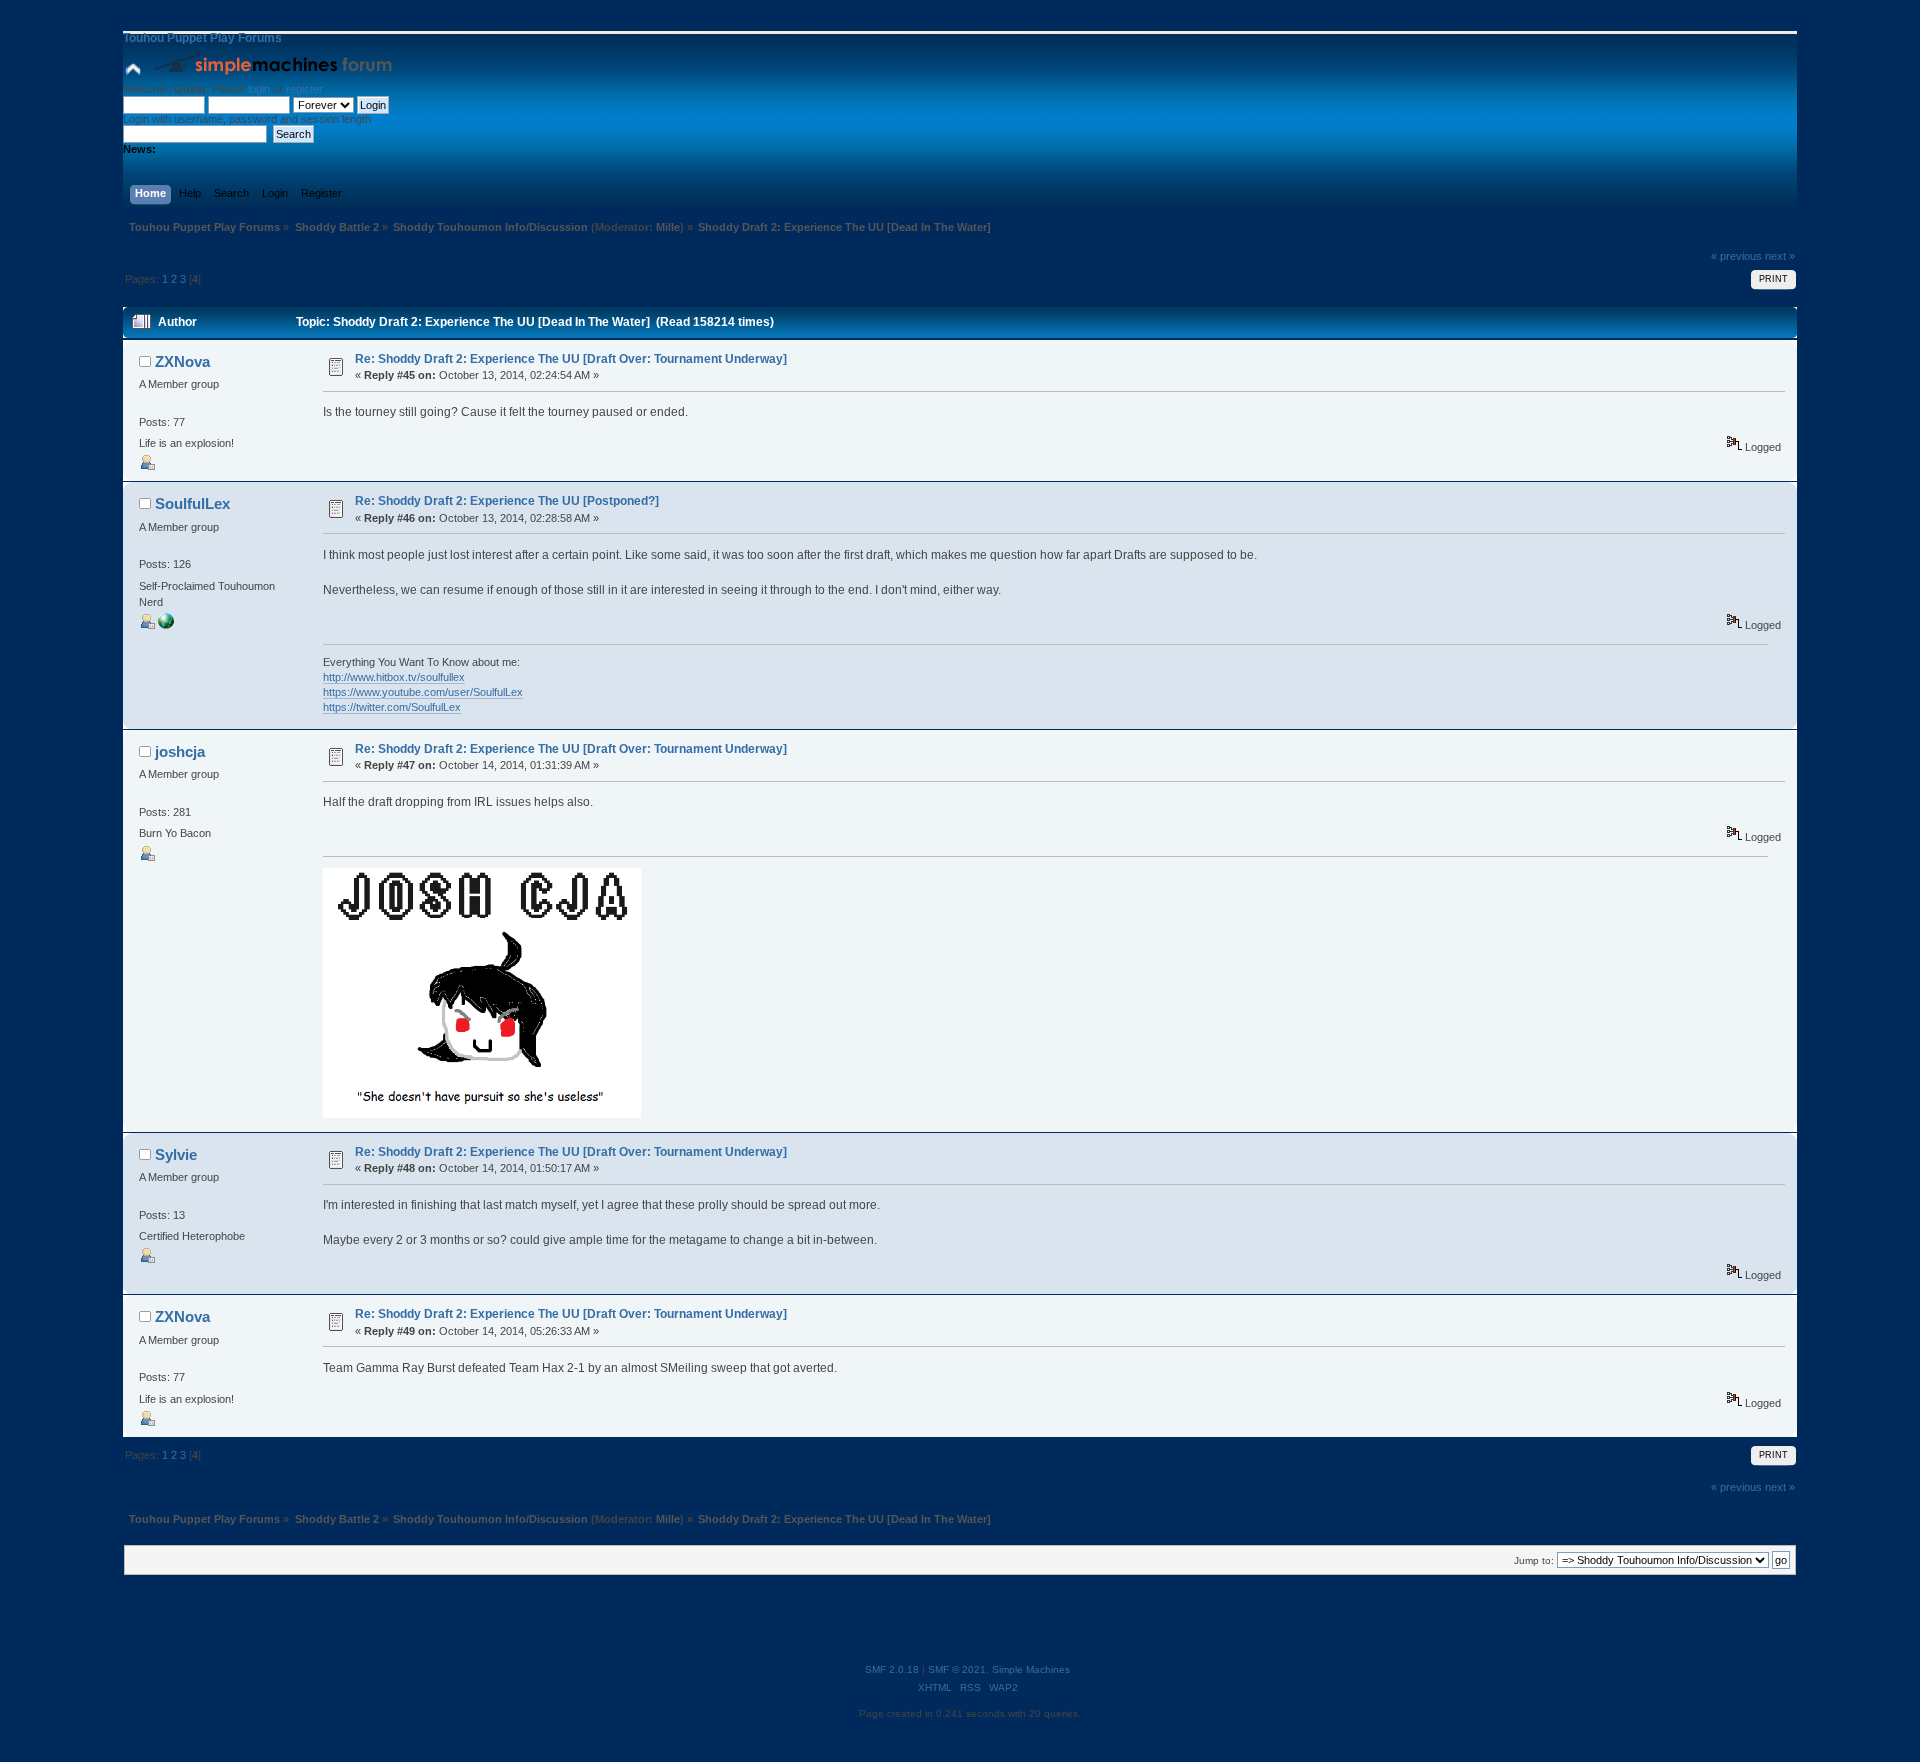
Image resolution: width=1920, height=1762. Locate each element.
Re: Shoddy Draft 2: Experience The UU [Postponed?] (507, 501)
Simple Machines (1031, 1669)
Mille (668, 227)
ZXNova (182, 361)
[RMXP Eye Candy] (166, 625)
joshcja (180, 751)
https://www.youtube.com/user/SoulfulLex (423, 692)
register (304, 89)
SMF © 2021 (957, 1669)
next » (1780, 256)
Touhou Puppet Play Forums (202, 38)
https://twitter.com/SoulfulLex (392, 707)
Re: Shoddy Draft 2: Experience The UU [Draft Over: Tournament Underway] (571, 359)
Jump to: (1534, 1560)
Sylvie (176, 1154)
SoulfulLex (192, 503)
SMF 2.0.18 (892, 1669)
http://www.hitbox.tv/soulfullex (394, 677)
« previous (1736, 256)
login (259, 89)
